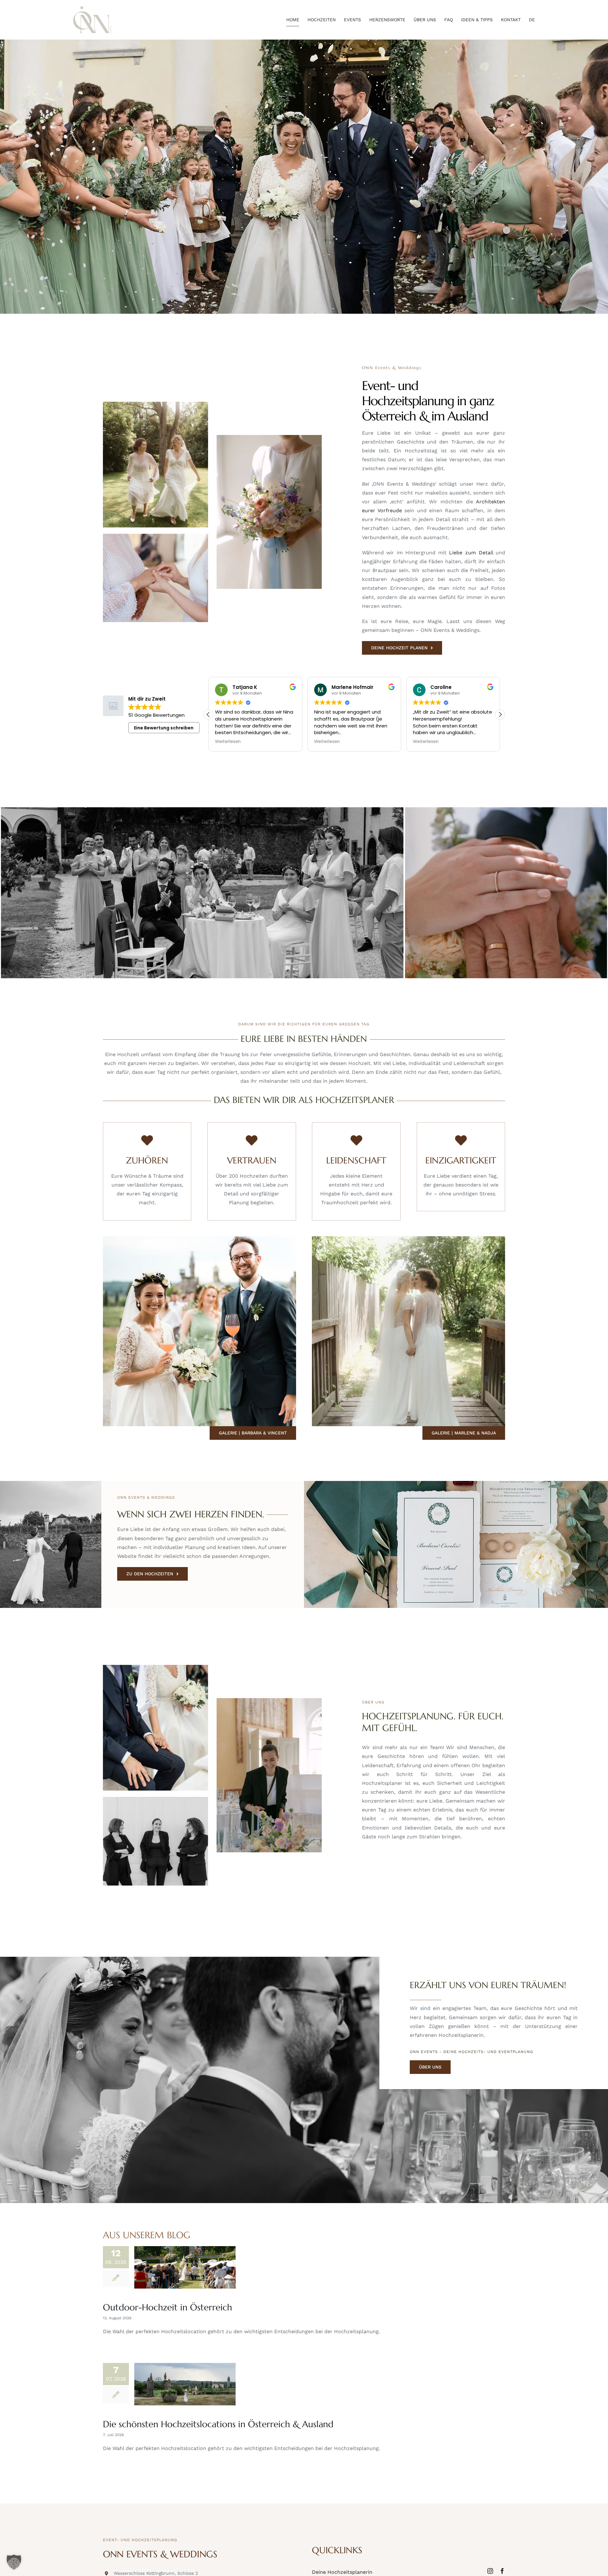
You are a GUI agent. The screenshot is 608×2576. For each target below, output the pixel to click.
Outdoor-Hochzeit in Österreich (168, 2307)
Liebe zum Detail (471, 553)
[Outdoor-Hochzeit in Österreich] (185, 2267)
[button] (500, 715)
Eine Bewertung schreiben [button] (164, 728)
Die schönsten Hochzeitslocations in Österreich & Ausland (218, 2424)
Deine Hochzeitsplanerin (342, 2572)
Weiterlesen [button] (228, 742)
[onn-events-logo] (92, 9)
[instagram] (490, 2571)
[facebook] (502, 2571)
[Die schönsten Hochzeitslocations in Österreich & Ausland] (185, 2384)
